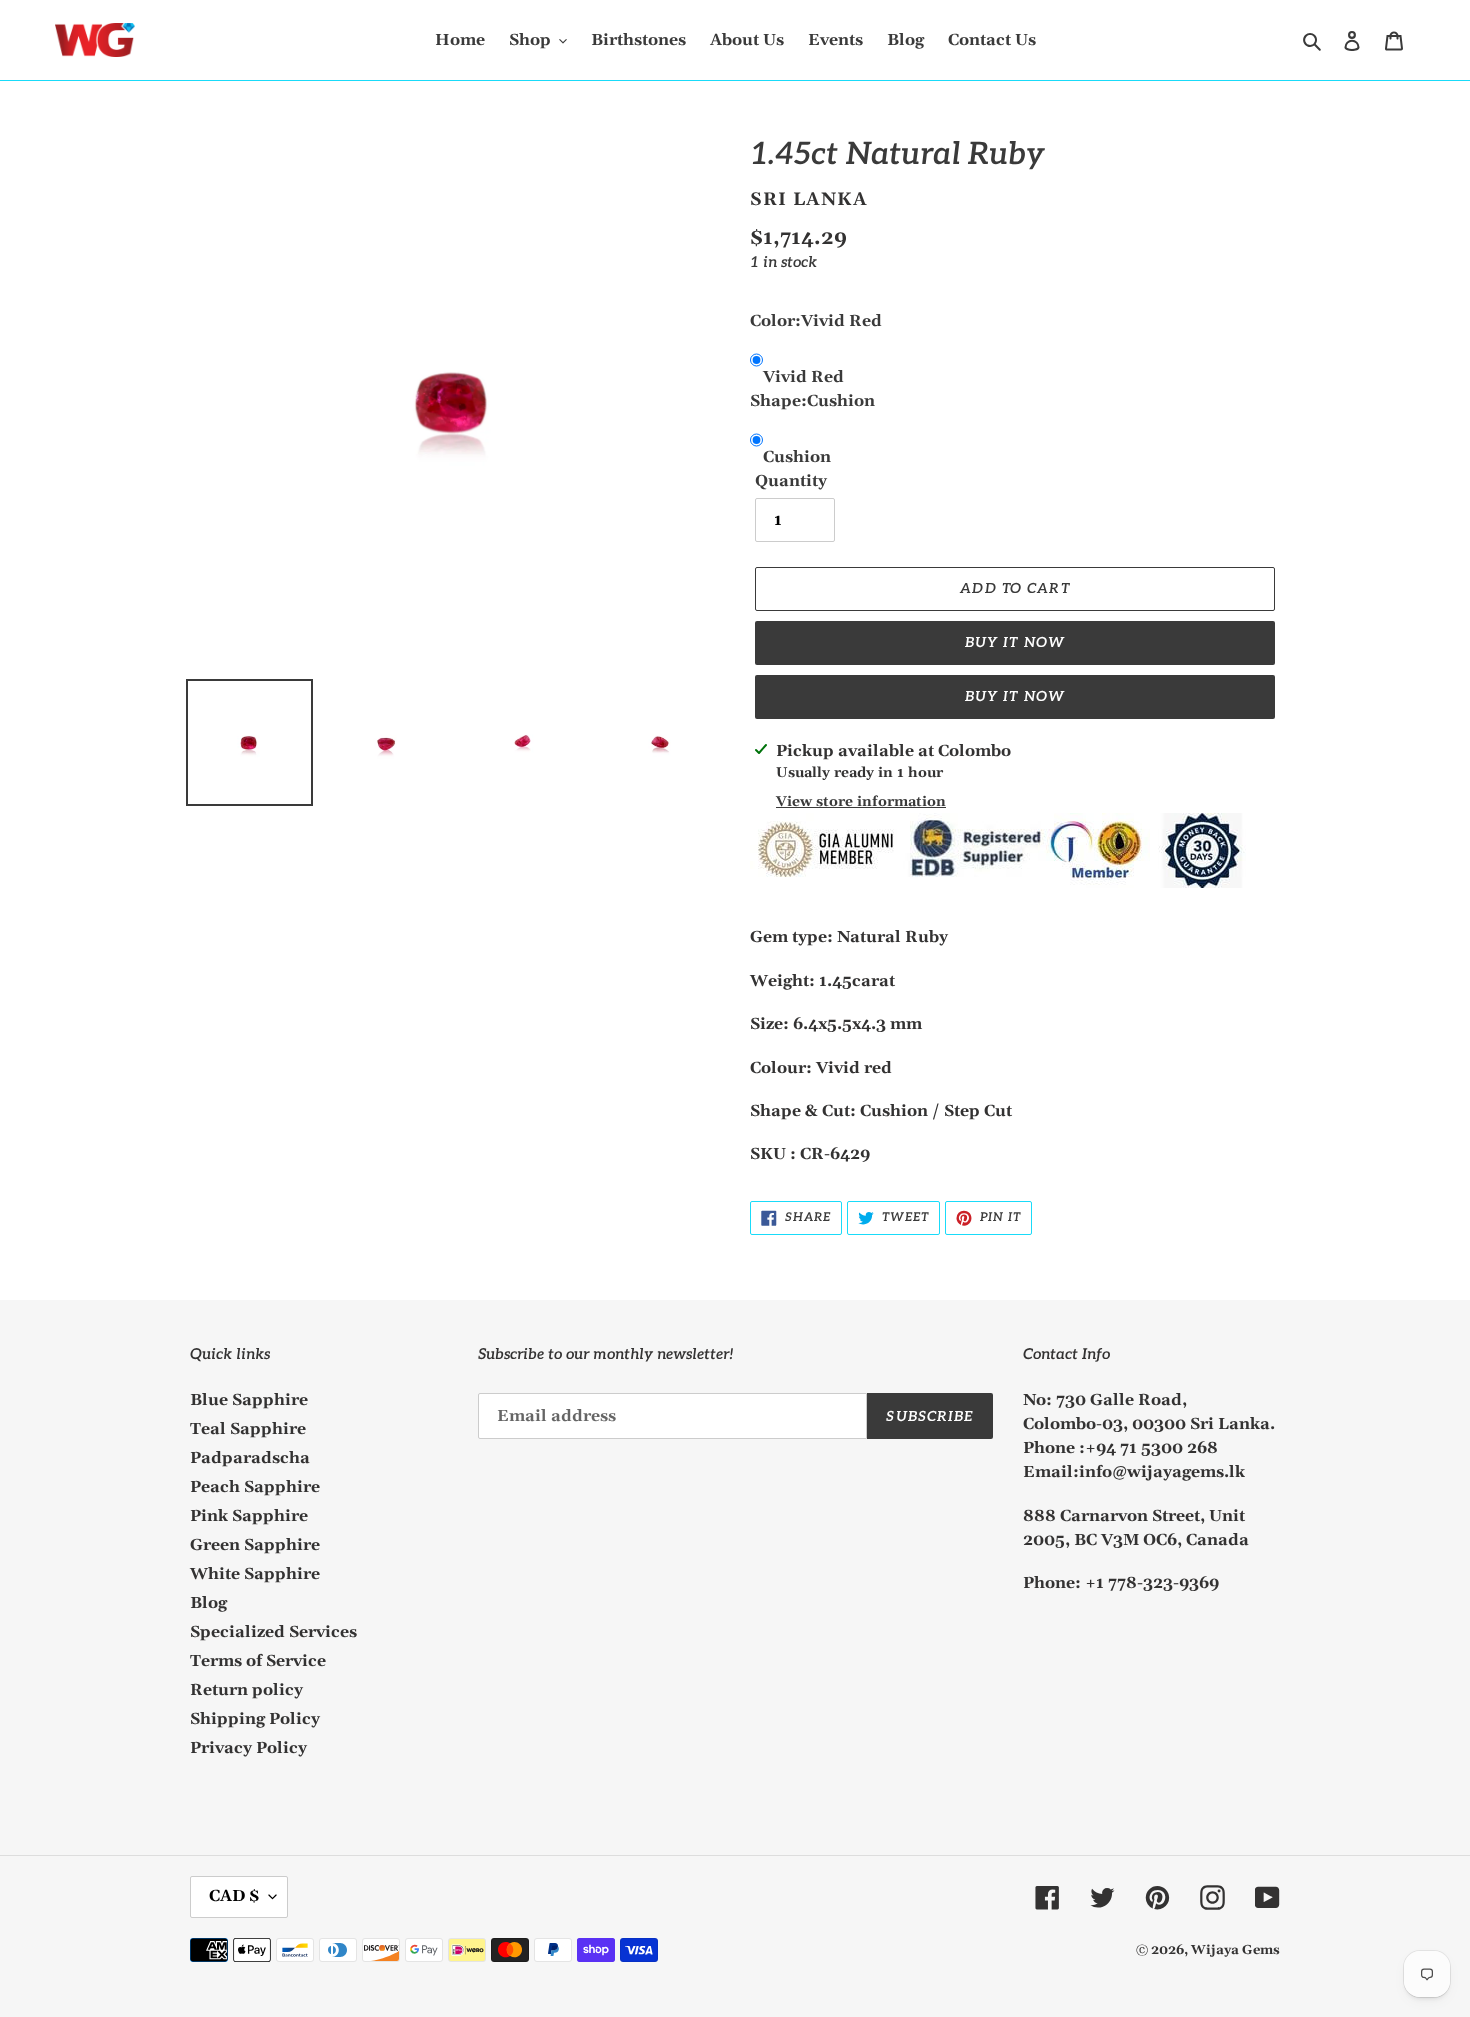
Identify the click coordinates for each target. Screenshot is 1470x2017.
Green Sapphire (255, 1545)
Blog (208, 1603)
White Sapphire (255, 1574)
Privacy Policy (248, 1748)
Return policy (246, 1690)
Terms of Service (258, 1661)
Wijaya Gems (1235, 1950)
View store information (861, 802)
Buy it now (1015, 642)
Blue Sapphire (249, 1400)
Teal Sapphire (248, 1429)
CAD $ (234, 1896)
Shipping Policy (255, 1719)
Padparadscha (250, 1458)
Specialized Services (273, 1632)
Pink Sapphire (249, 1516)
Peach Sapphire (255, 1487)
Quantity (791, 481)
